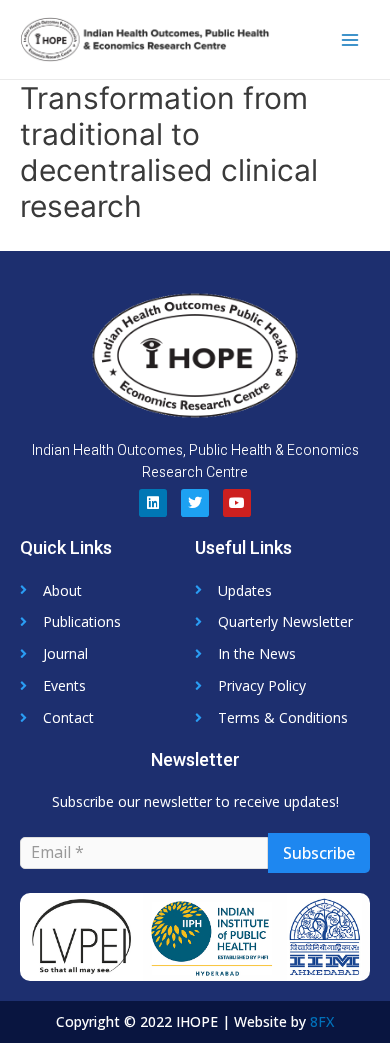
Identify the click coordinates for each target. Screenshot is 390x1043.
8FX (322, 1021)
